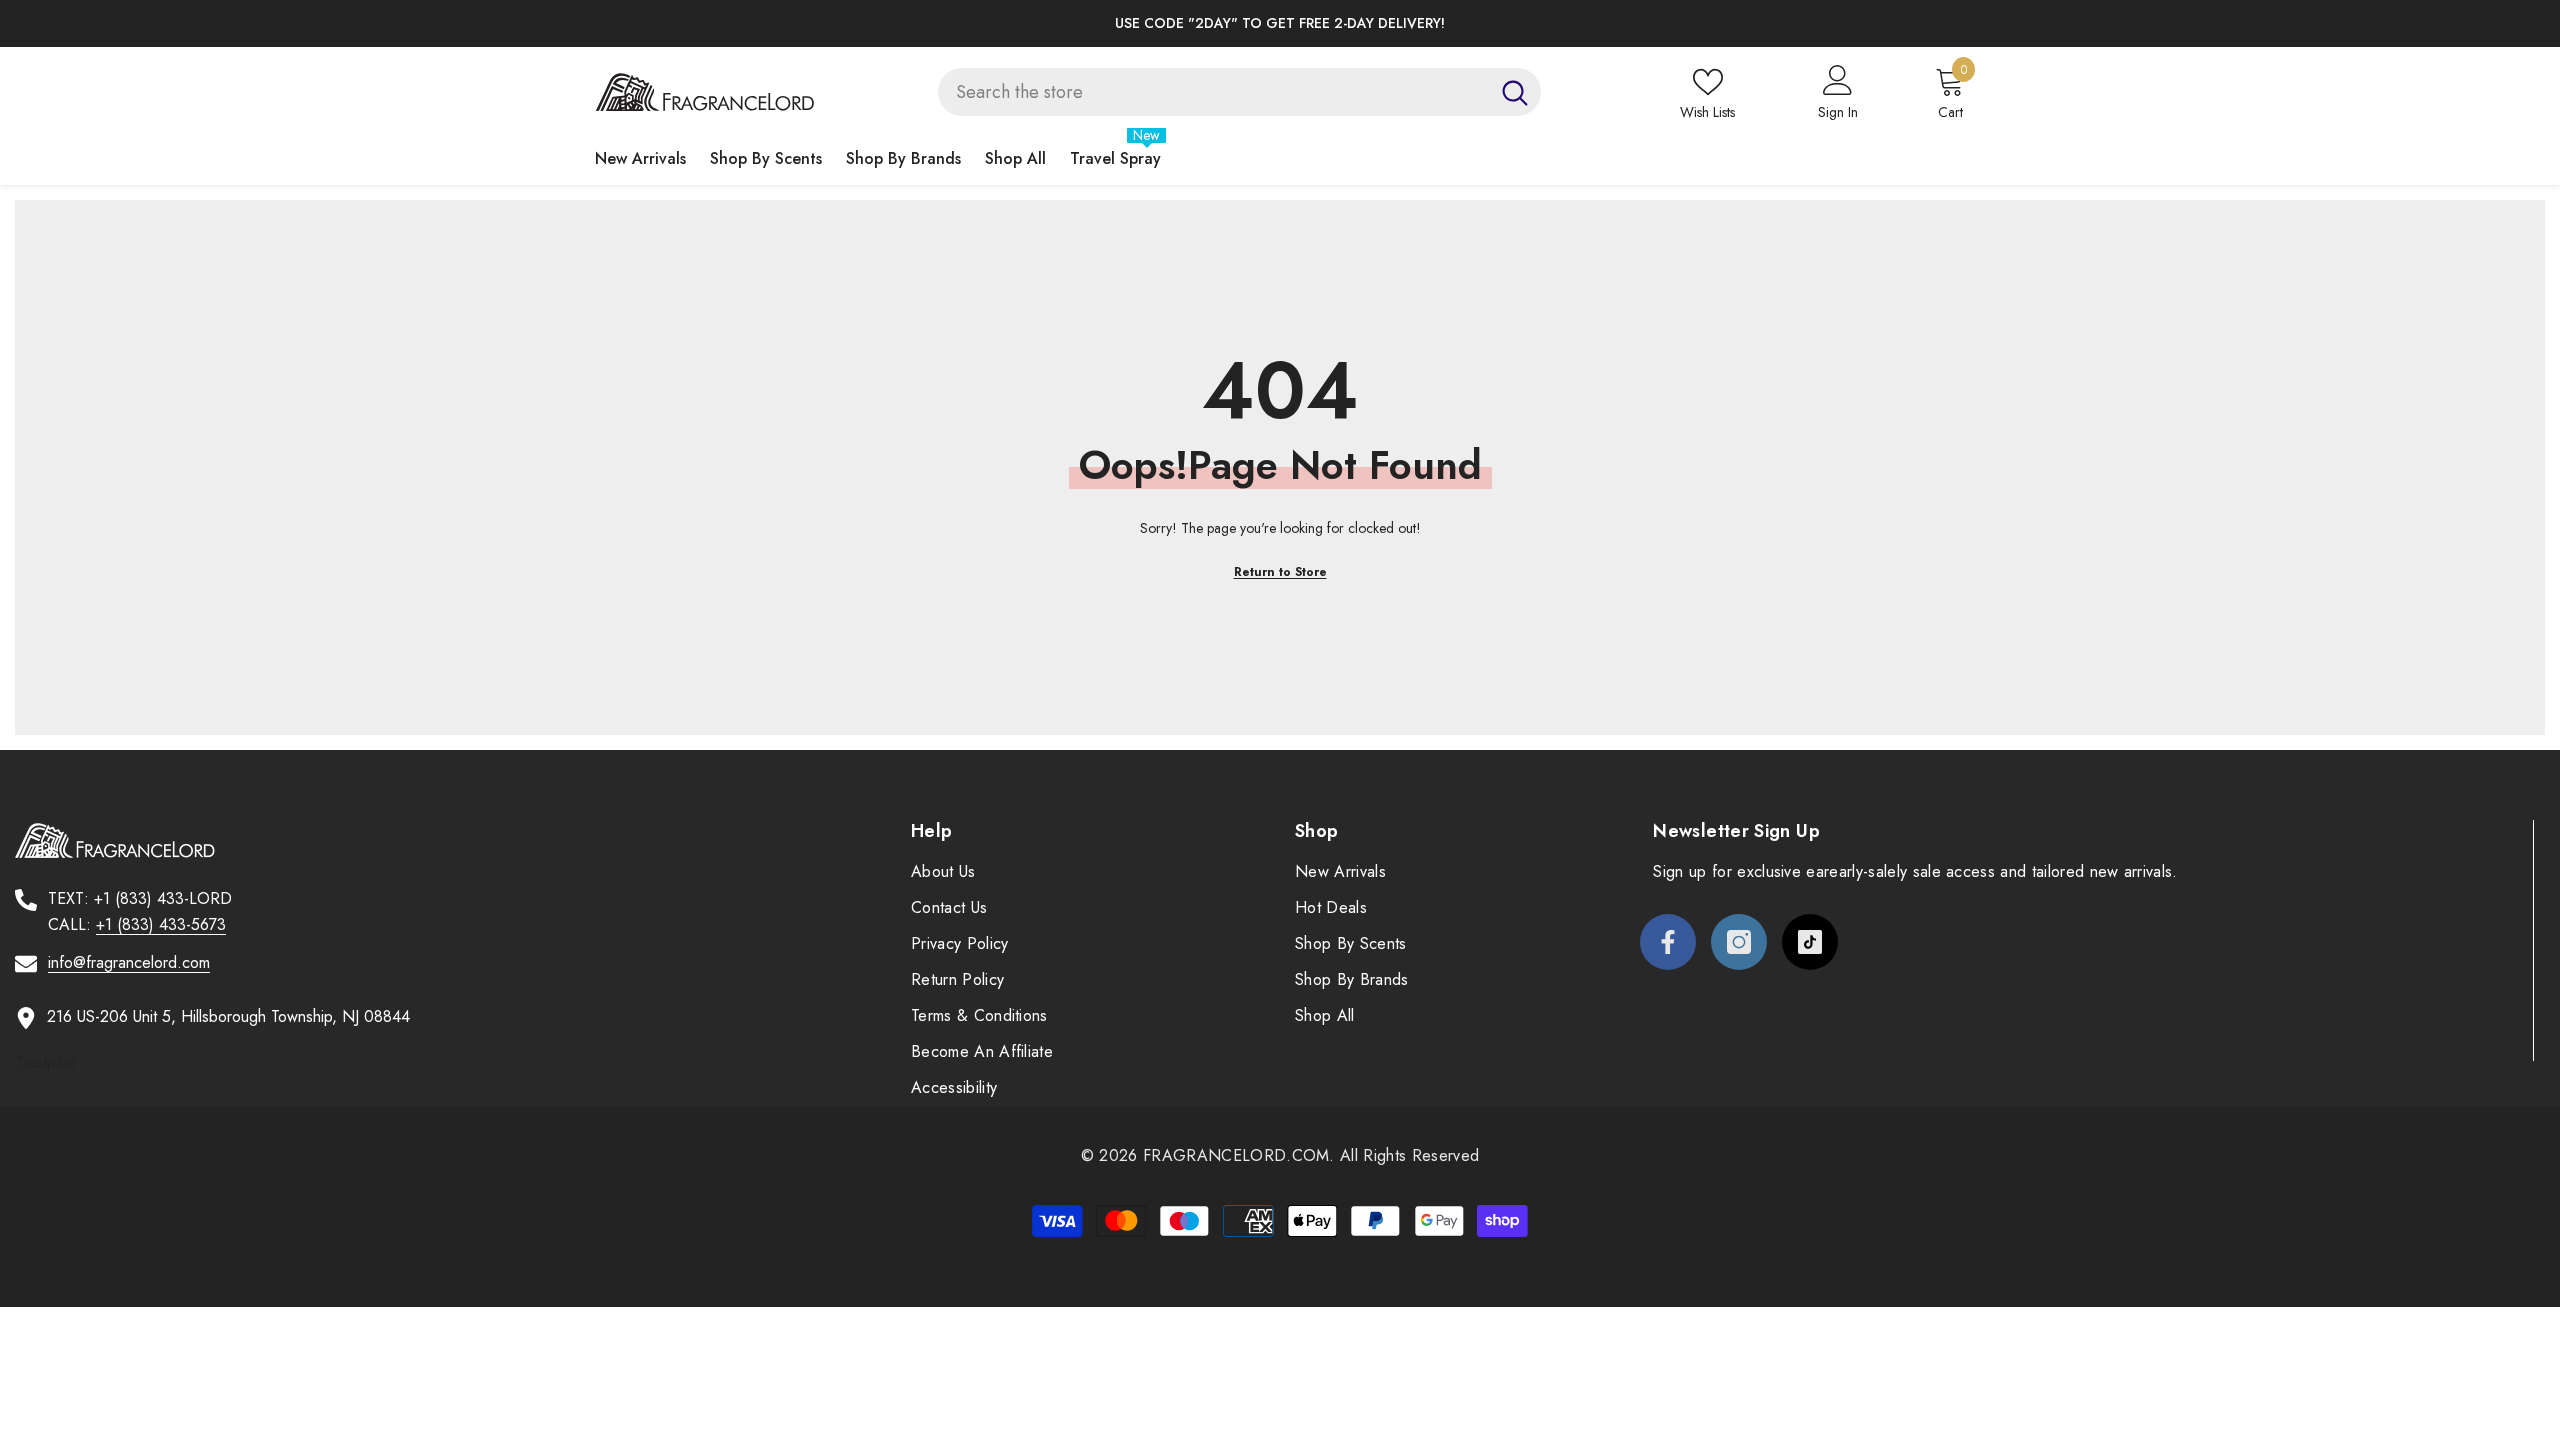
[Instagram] (1739, 942)
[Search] (1239, 92)
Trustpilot (45, 1062)
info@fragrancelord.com (129, 962)
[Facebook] (1668, 942)
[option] (1280, 23)
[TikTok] (1810, 942)
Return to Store (1280, 572)
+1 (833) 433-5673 (161, 924)
